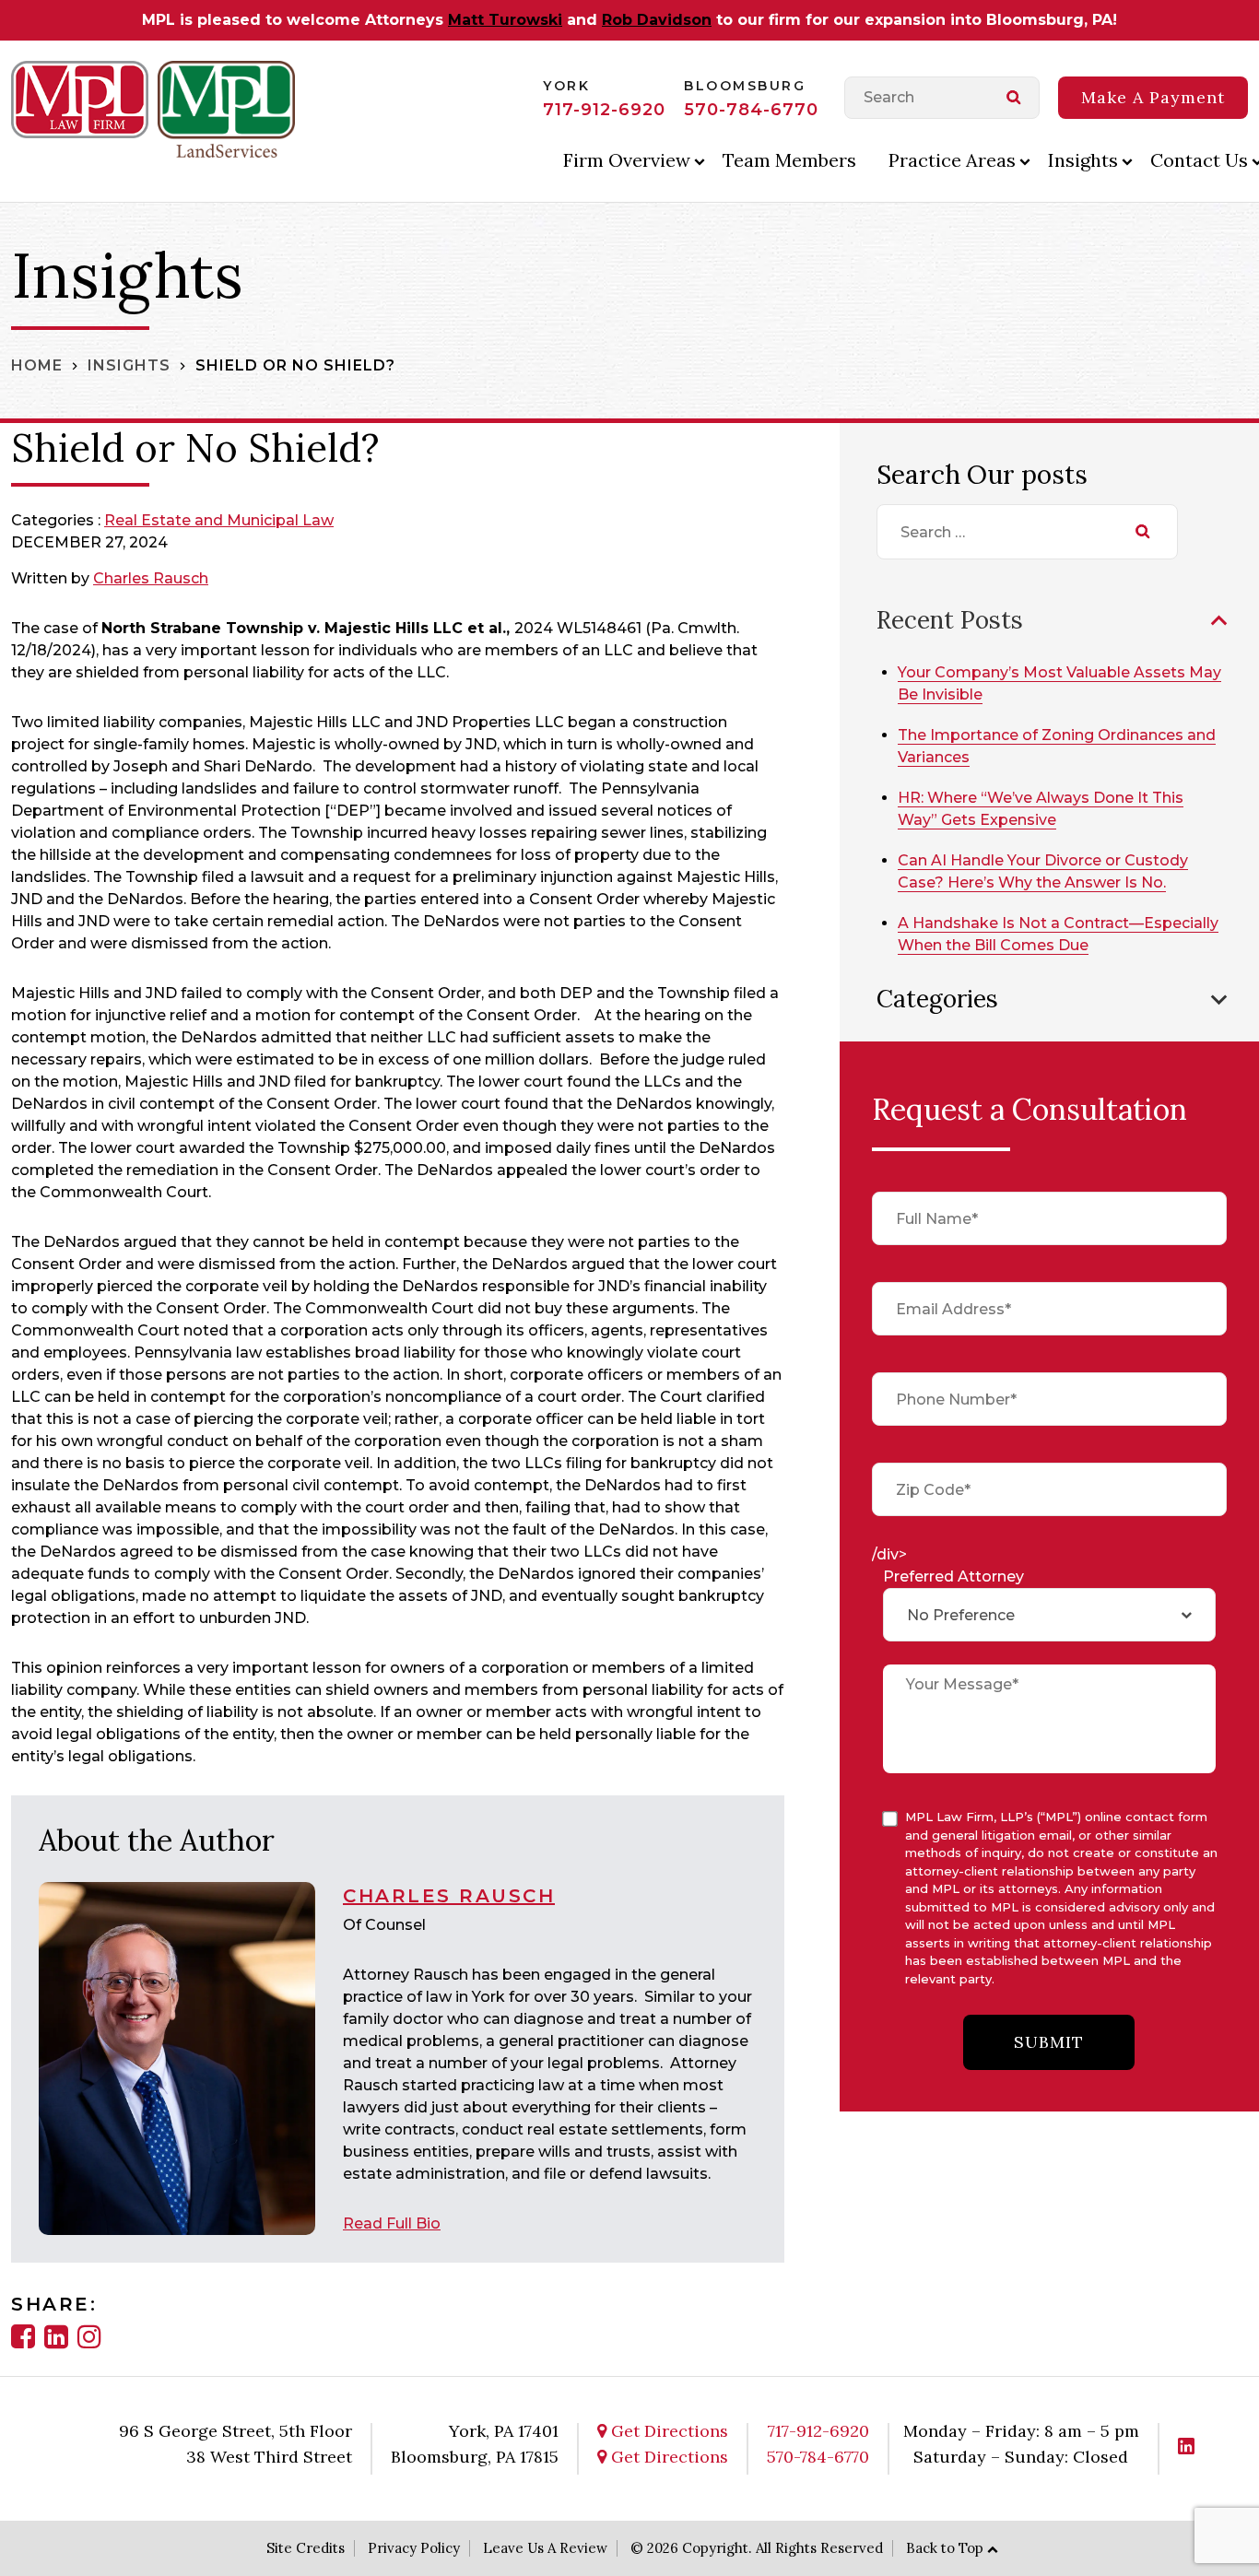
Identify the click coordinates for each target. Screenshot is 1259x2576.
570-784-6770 (751, 110)
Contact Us (1199, 160)
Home (37, 365)
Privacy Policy (414, 2548)
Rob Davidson (657, 20)
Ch (103, 578)
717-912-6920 (604, 110)
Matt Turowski (505, 20)
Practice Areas (952, 160)
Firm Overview (627, 160)
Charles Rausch (449, 1896)
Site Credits (306, 2548)
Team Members (789, 160)
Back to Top (945, 2548)
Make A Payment (1153, 97)
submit (1049, 2042)
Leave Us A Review (545, 2548)
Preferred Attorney (953, 1576)
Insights (1083, 160)
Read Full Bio (392, 2223)
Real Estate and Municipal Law (219, 520)
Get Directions (667, 2431)
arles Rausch (161, 578)
